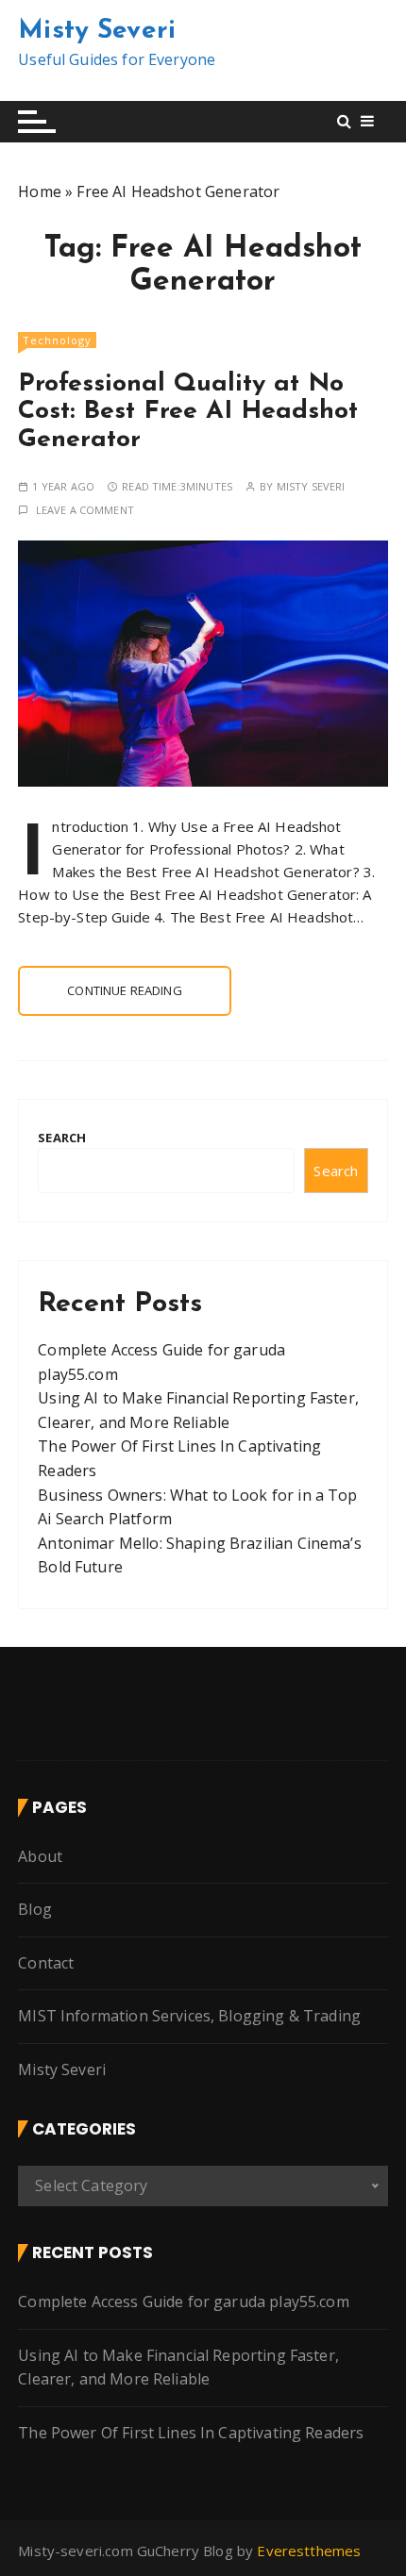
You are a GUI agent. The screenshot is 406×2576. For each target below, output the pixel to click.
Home (40, 191)
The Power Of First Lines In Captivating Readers (191, 2433)
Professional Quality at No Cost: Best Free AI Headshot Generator (188, 412)
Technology (57, 340)
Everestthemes (309, 2551)
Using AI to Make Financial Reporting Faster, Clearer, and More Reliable (178, 2368)
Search (62, 1138)
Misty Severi (97, 31)
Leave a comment (85, 510)
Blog (35, 1909)
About (40, 1856)
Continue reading (124, 990)
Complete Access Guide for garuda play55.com (183, 2302)
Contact (46, 1963)
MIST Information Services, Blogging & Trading (189, 2016)
